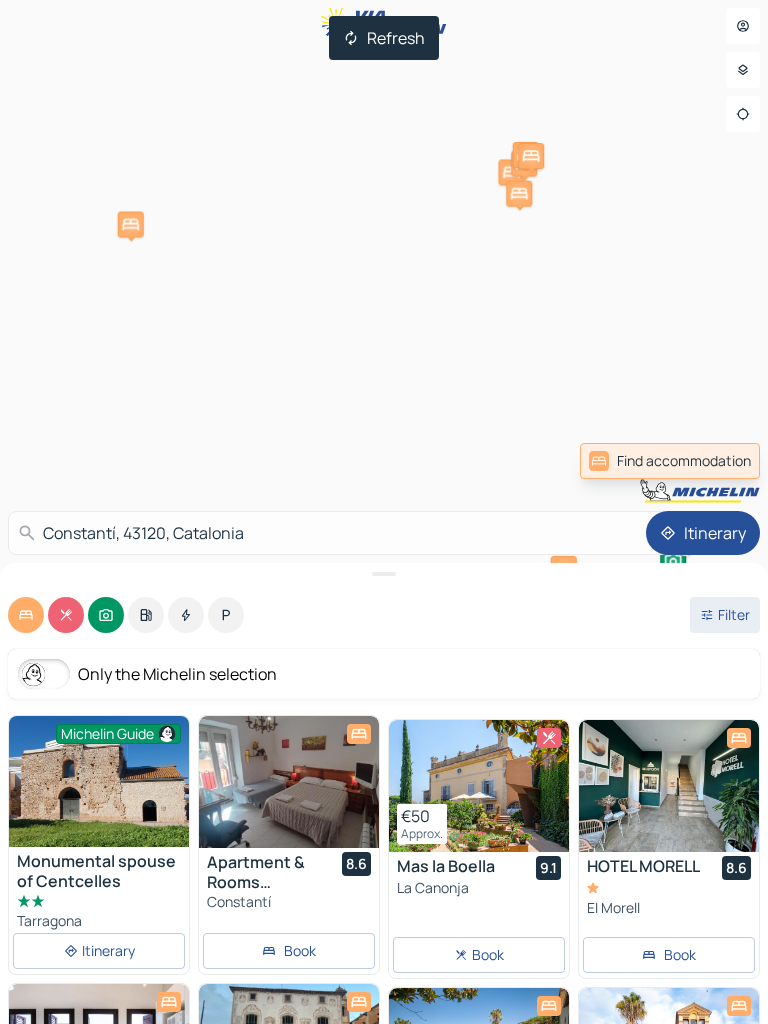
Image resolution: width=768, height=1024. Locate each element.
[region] (289, 782)
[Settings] (743, 70)
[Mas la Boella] (479, 786)
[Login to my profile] (743, 26)
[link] (670, 461)
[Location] (743, 114)
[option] (26, 615)
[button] (131, 224)
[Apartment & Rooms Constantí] (289, 782)
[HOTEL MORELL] (669, 786)
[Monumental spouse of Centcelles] (99, 781)
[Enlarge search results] (384, 574)
